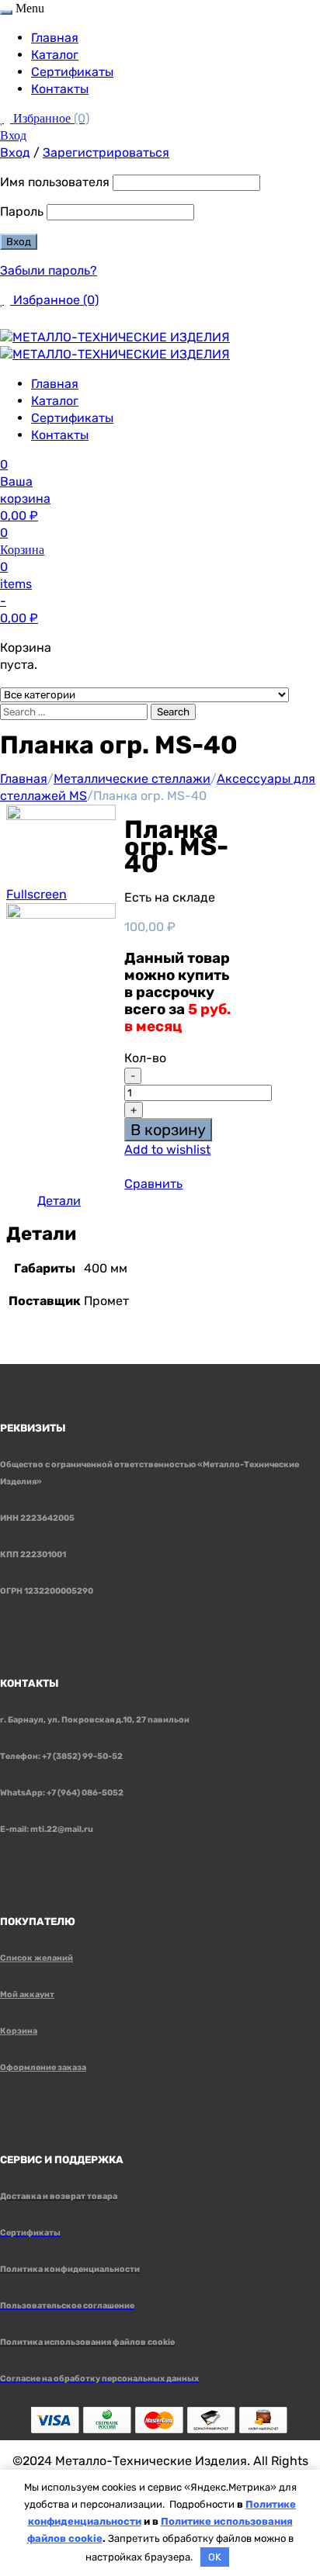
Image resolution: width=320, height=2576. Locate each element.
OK (215, 2557)
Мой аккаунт (27, 1994)
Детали (59, 1201)
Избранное (51, 118)
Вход (13, 135)
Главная (55, 38)
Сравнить (153, 1184)
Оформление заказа (43, 2067)
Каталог (55, 55)
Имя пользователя (55, 182)
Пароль (22, 211)
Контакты (60, 89)
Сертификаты (72, 72)
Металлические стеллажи (132, 779)
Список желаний (37, 1958)
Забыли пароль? (49, 270)
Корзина (19, 2031)
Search (173, 712)
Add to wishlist (167, 1150)
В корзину (168, 1130)
